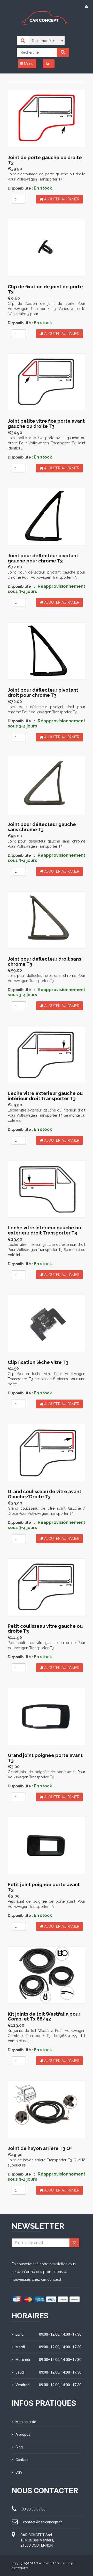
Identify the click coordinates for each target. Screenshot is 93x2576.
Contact (22, 2460)
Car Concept (46, 2563)
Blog (19, 2447)
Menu (28, 64)
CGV (19, 2472)
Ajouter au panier (61, 199)
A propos (23, 2434)
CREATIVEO (20, 2568)
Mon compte (26, 2422)
